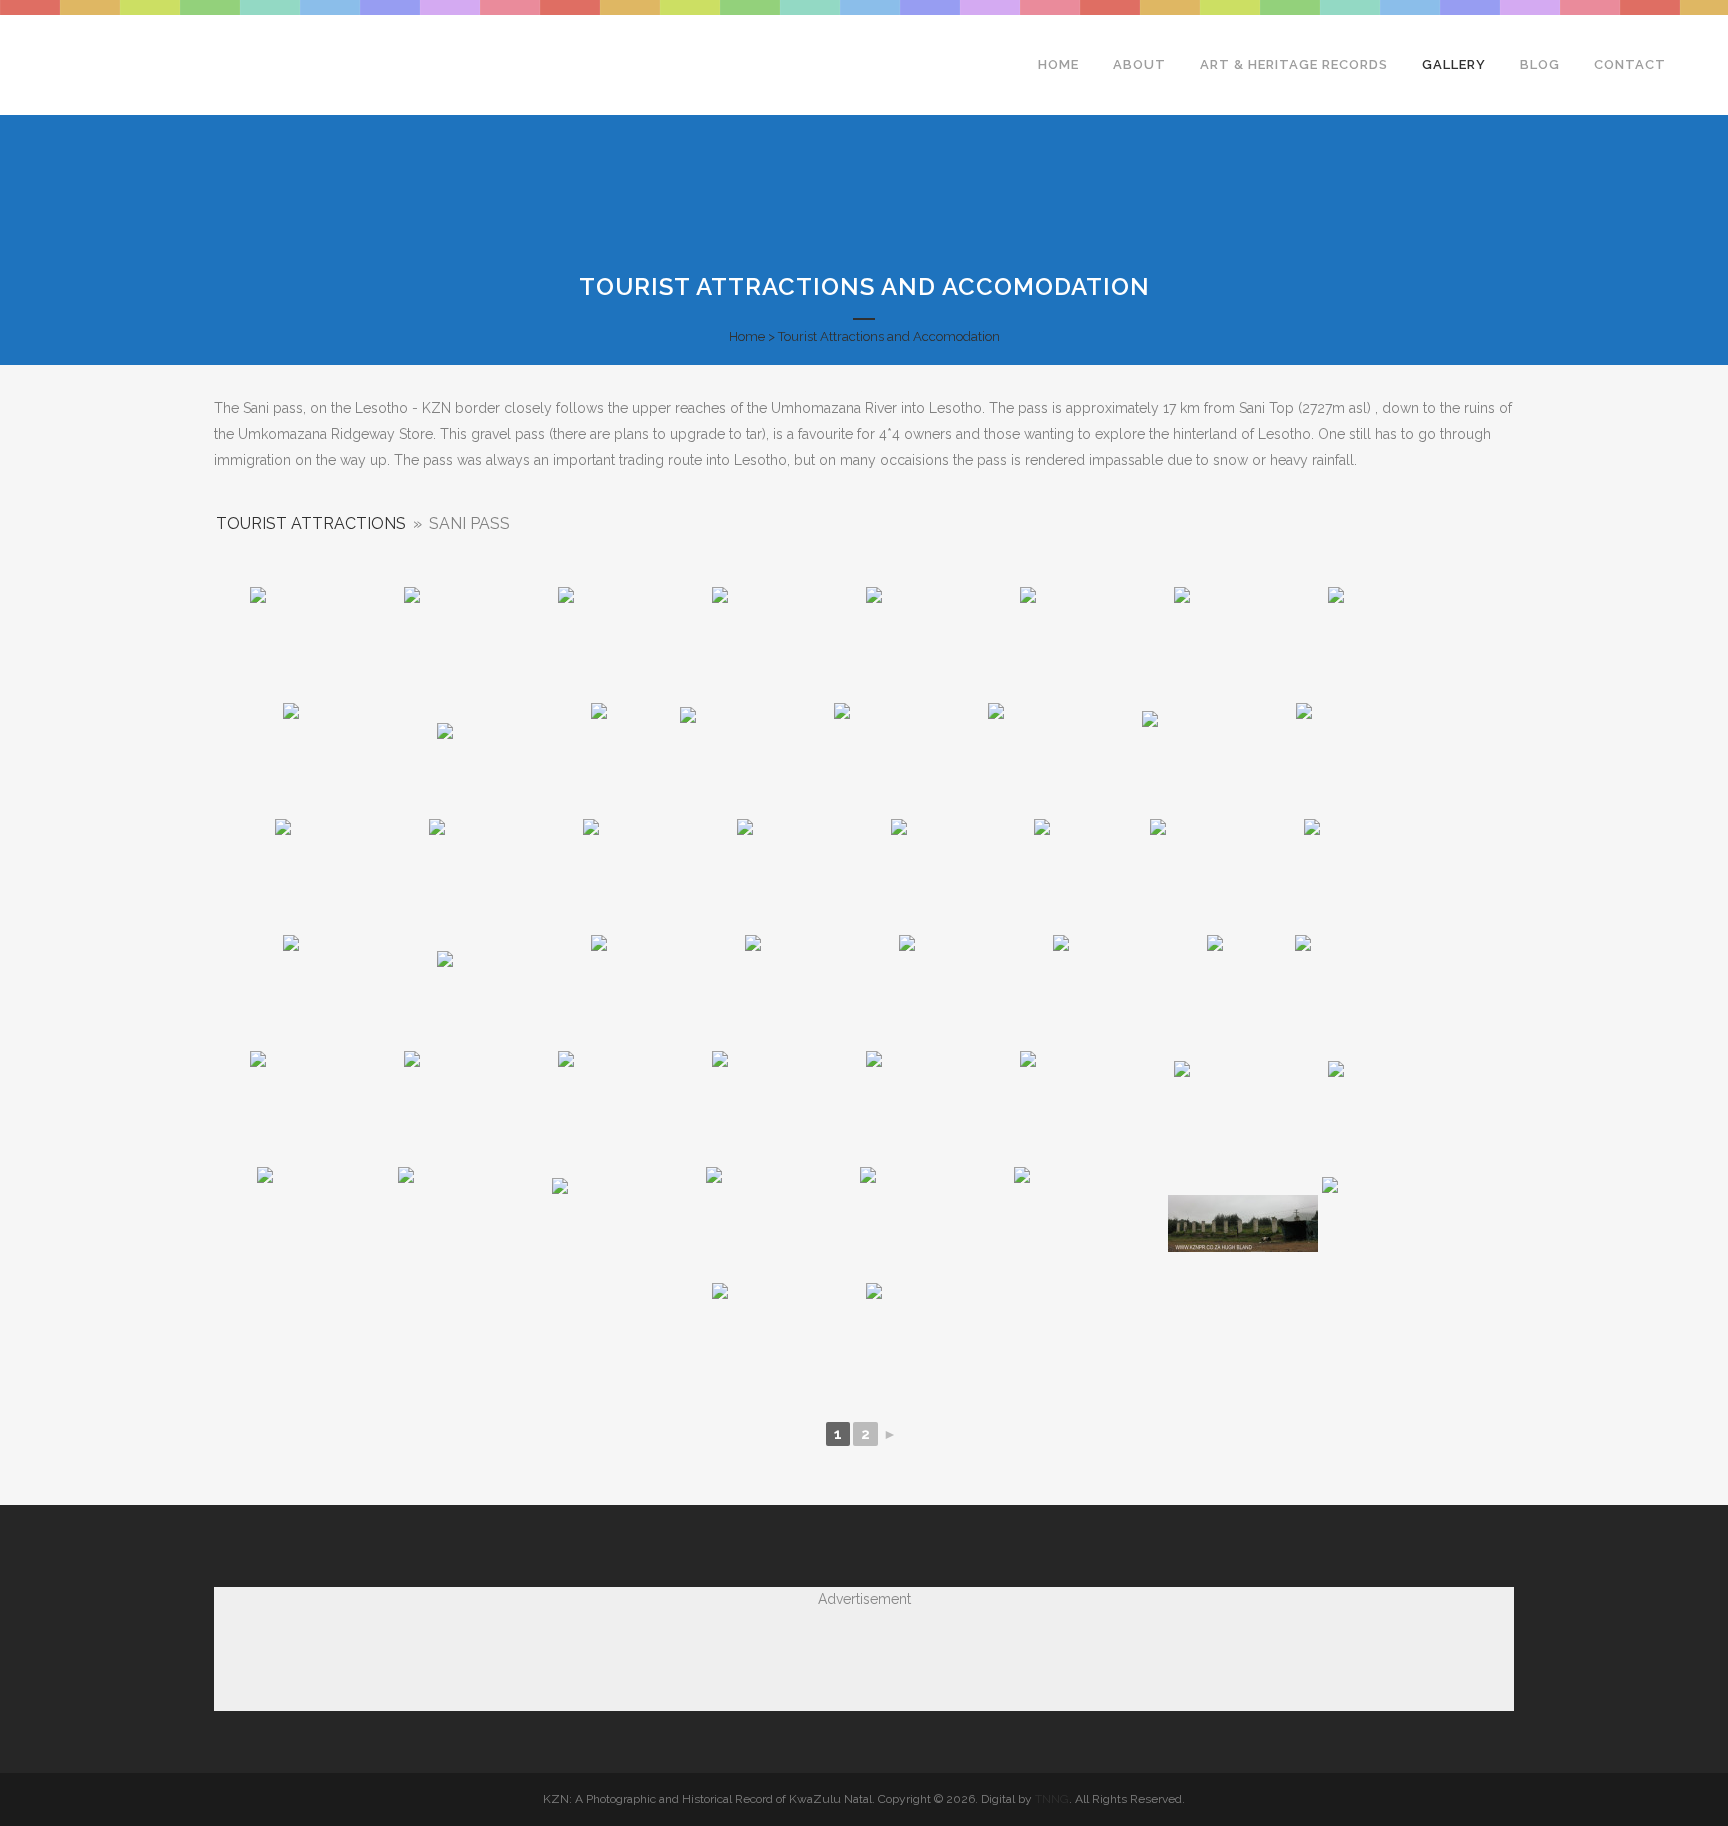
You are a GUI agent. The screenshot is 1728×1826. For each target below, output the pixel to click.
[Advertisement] (864, 1656)
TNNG (1052, 1799)
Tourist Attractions (311, 523)
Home (747, 336)
